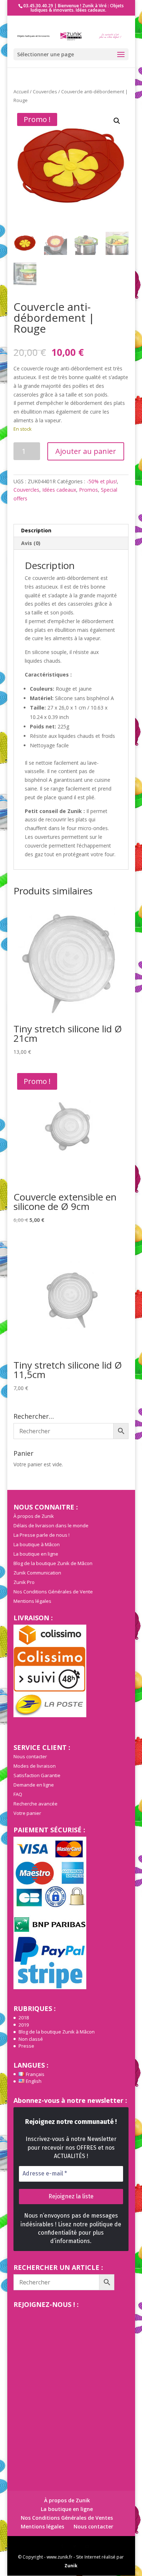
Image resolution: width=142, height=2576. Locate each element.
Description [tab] (36, 530)
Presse (26, 2046)
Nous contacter (30, 1756)
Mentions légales (32, 1601)
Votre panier (27, 1813)
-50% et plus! (102, 481)
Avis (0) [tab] (31, 543)
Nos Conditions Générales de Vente (53, 1592)
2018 (24, 2018)
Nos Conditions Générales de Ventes (67, 2518)
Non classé (31, 2039)
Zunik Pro (24, 1582)
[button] (117, 121)
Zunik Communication (37, 1573)
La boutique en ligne (36, 1554)
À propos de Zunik (34, 1516)
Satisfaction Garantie (37, 1775)
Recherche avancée (35, 1804)
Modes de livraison (35, 1766)
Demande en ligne (34, 1785)
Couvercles (45, 92)
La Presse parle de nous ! (42, 1535)
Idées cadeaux (59, 490)
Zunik (71, 2566)
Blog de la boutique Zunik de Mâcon (53, 1563)
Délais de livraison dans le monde (51, 1525)
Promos (88, 490)
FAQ (18, 1794)
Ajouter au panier (86, 451)
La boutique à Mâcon (37, 1544)
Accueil (21, 92)
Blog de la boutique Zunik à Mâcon (57, 2032)
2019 (24, 2025)
